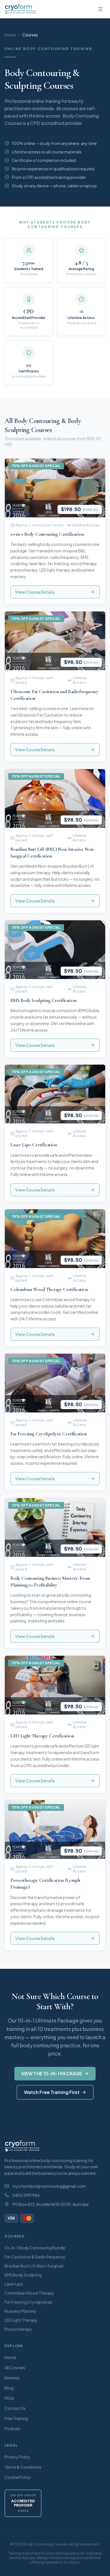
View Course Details (35, 592)
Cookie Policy (18, 2477)
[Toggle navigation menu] (100, 9)
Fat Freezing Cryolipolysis (28, 2302)
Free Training (16, 2418)
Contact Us (15, 2408)
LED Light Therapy (21, 2320)
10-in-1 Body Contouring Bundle (35, 2248)
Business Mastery (20, 2311)
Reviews (12, 2378)
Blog (9, 2388)
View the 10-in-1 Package (52, 2073)
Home (10, 35)
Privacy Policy (17, 2457)
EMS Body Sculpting (23, 2275)
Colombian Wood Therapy (29, 2293)
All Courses (15, 2367)
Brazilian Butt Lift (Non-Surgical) (34, 2266)
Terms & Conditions (23, 2467)
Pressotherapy (18, 2329)
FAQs (9, 2398)
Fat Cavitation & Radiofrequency (35, 2257)
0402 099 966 (26, 2195)
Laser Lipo (14, 2284)
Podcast (13, 2429)
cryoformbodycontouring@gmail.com (49, 2186)
